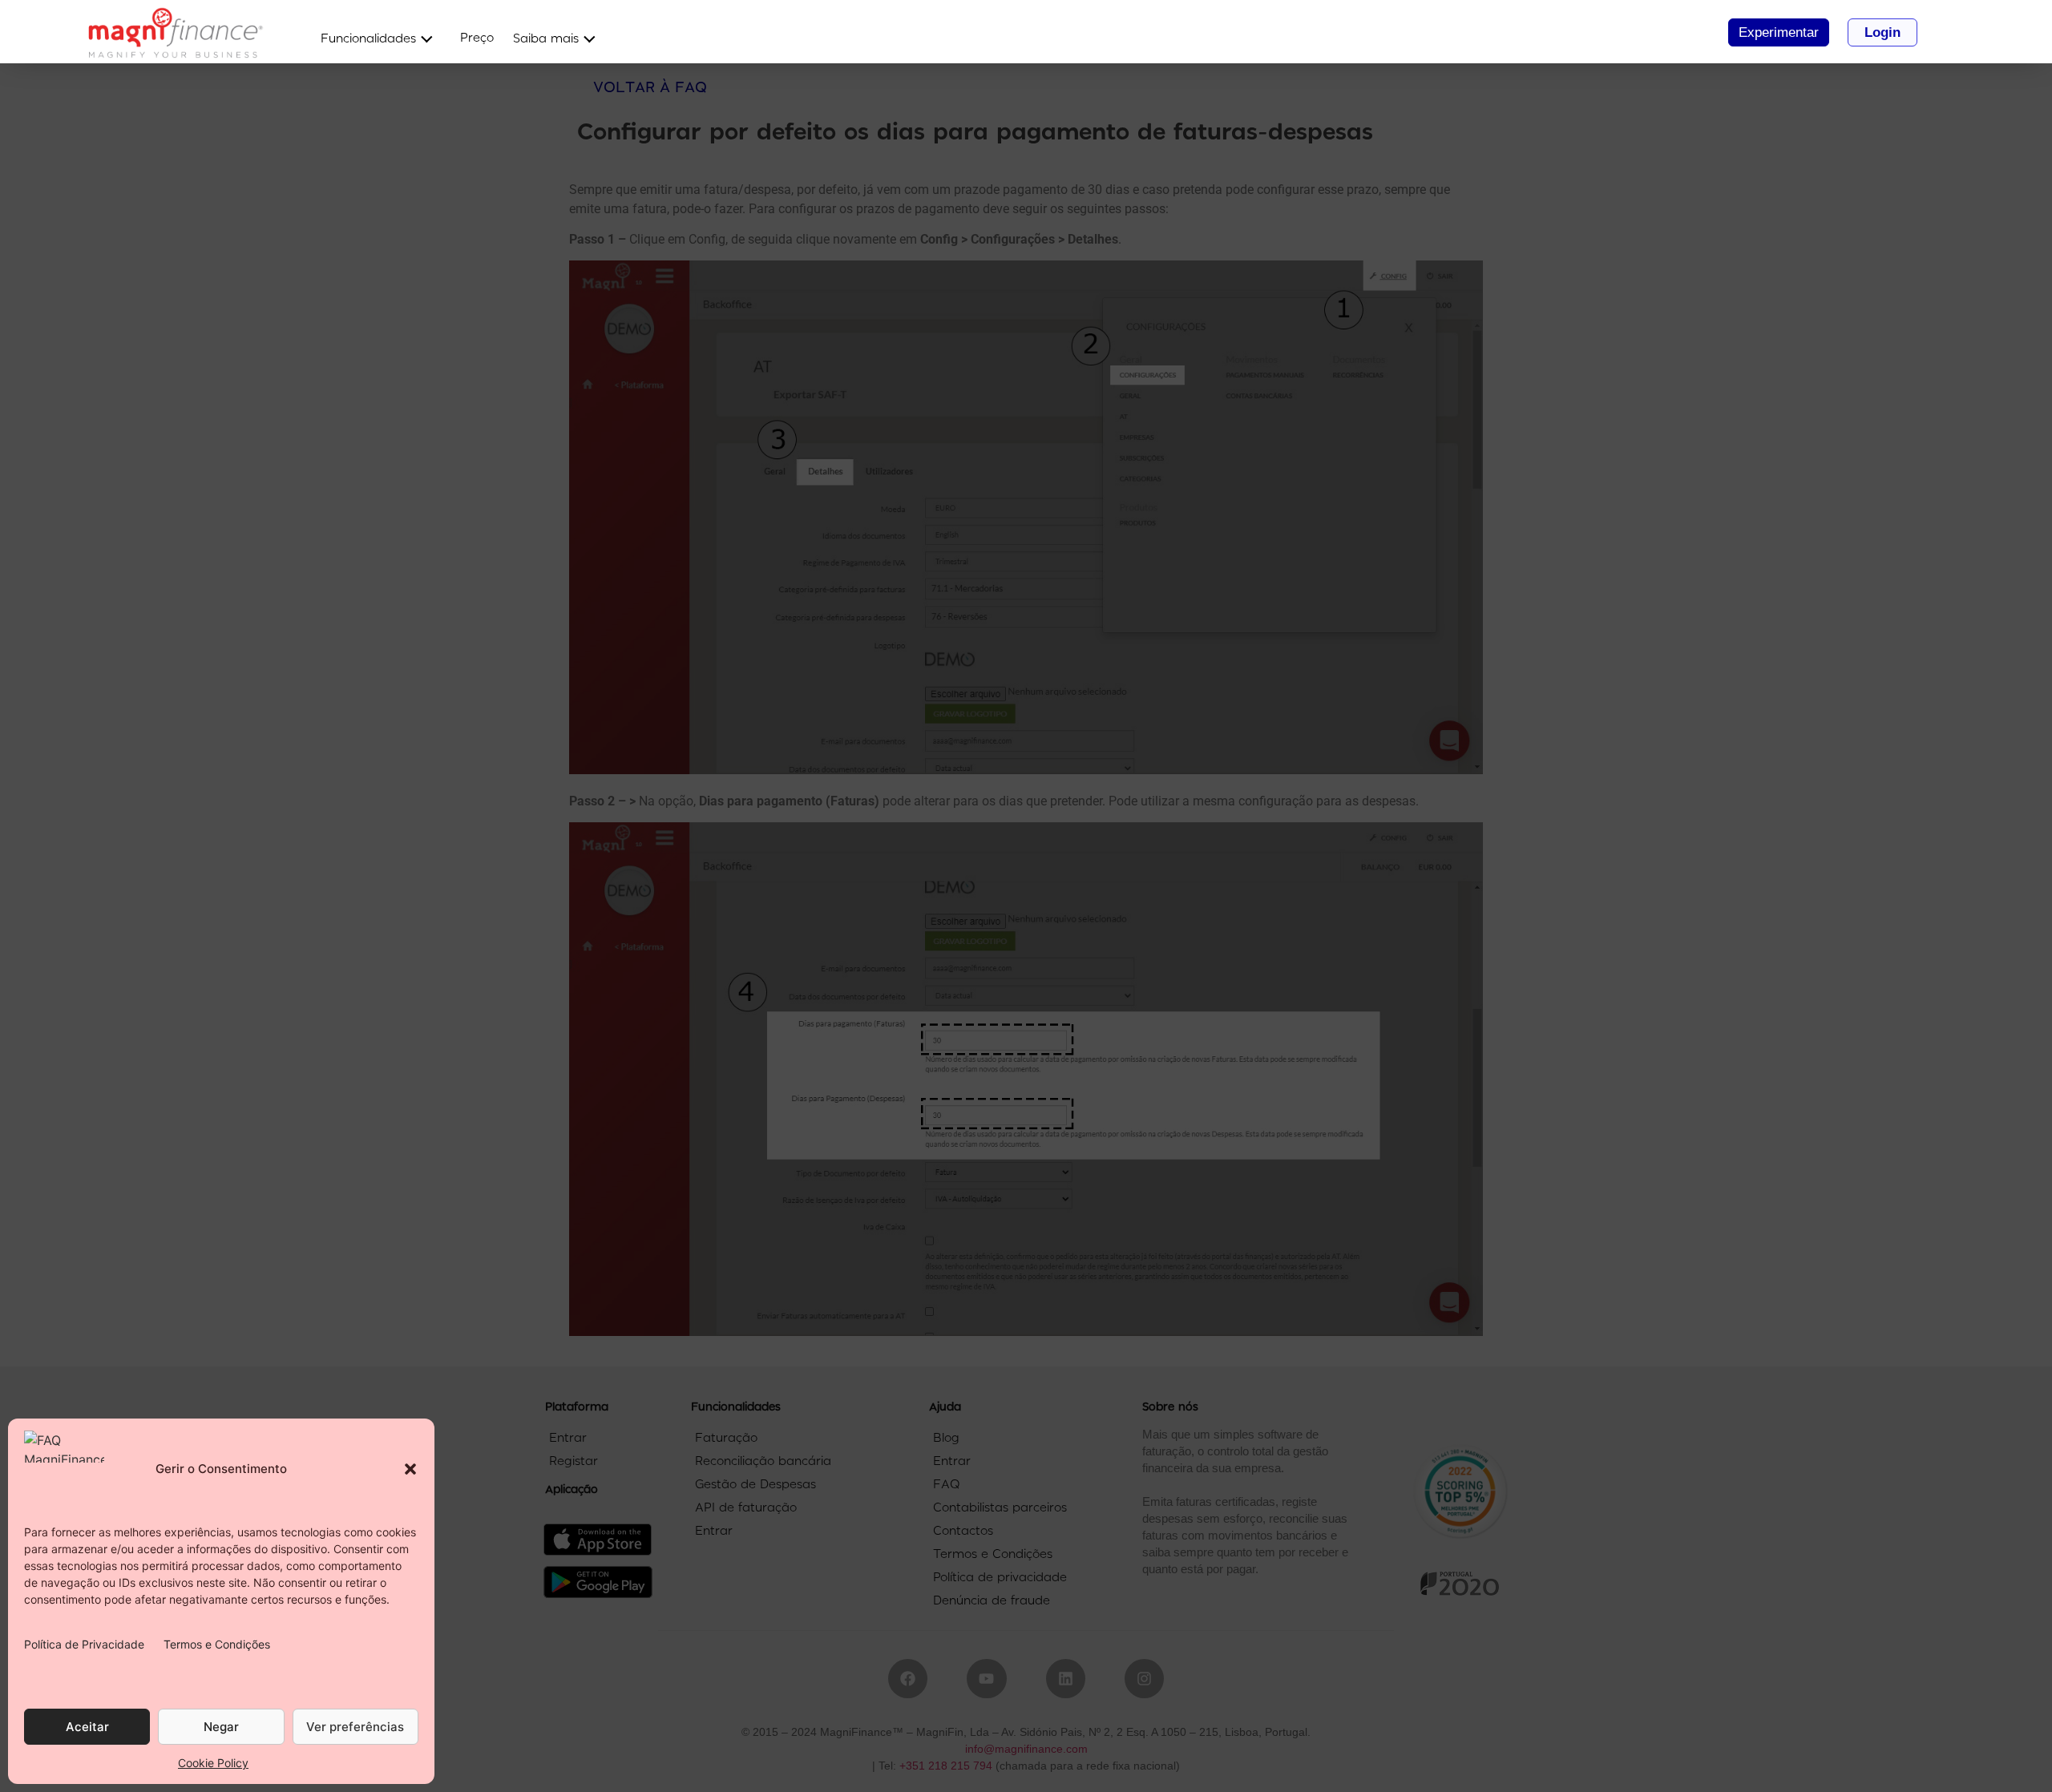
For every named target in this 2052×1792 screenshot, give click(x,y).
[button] (410, 1469)
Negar (221, 1727)
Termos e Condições (217, 1644)
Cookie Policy (213, 1763)
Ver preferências (355, 1727)
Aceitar (87, 1727)
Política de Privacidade (84, 1644)
